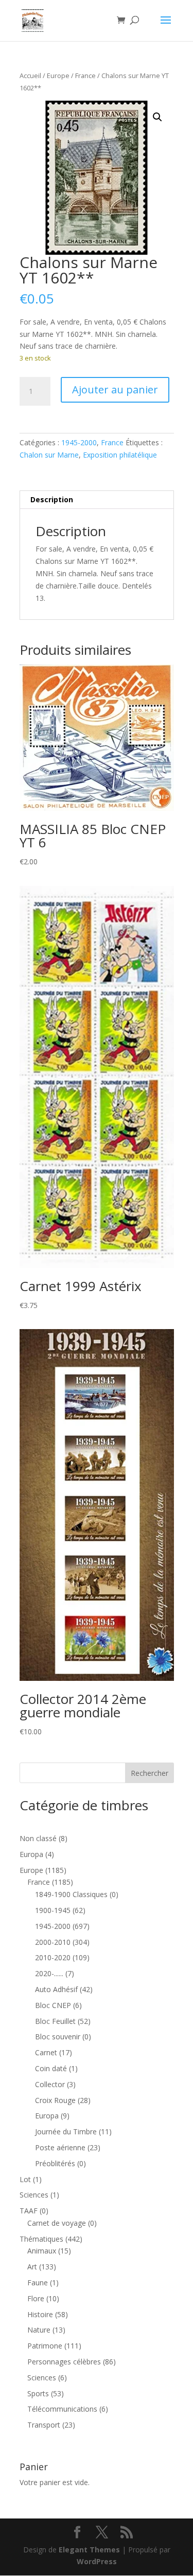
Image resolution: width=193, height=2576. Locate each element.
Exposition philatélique (120, 455)
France (85, 75)
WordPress (97, 2561)
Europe (58, 75)
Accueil (30, 75)
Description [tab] (52, 499)
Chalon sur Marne (49, 455)
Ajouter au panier (115, 390)
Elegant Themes (89, 2550)
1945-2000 (79, 442)
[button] (157, 117)
